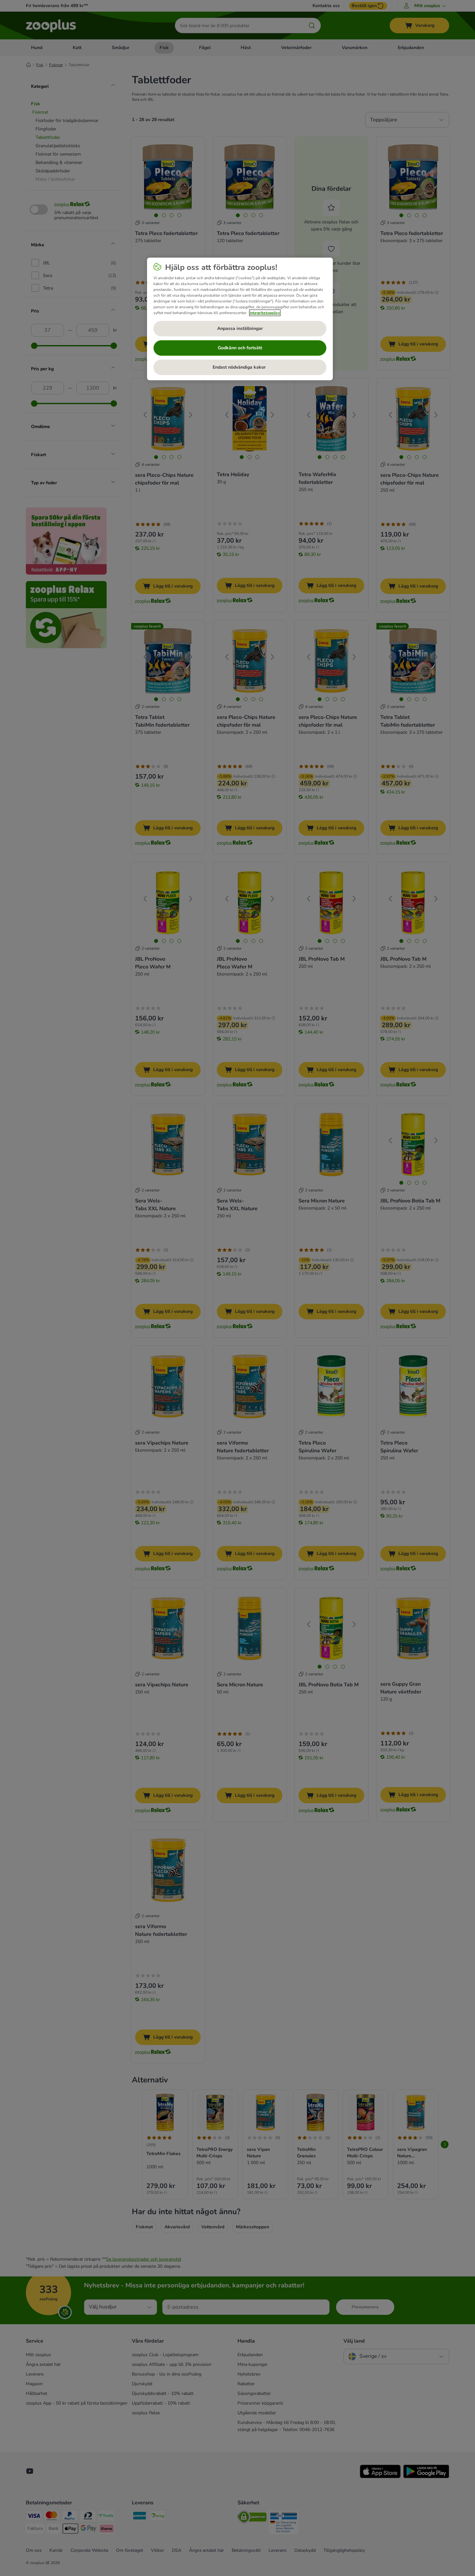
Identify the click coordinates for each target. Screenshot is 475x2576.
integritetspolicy (265, 313)
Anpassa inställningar (240, 328)
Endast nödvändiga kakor (240, 367)
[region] (240, 319)
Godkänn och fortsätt (240, 348)
